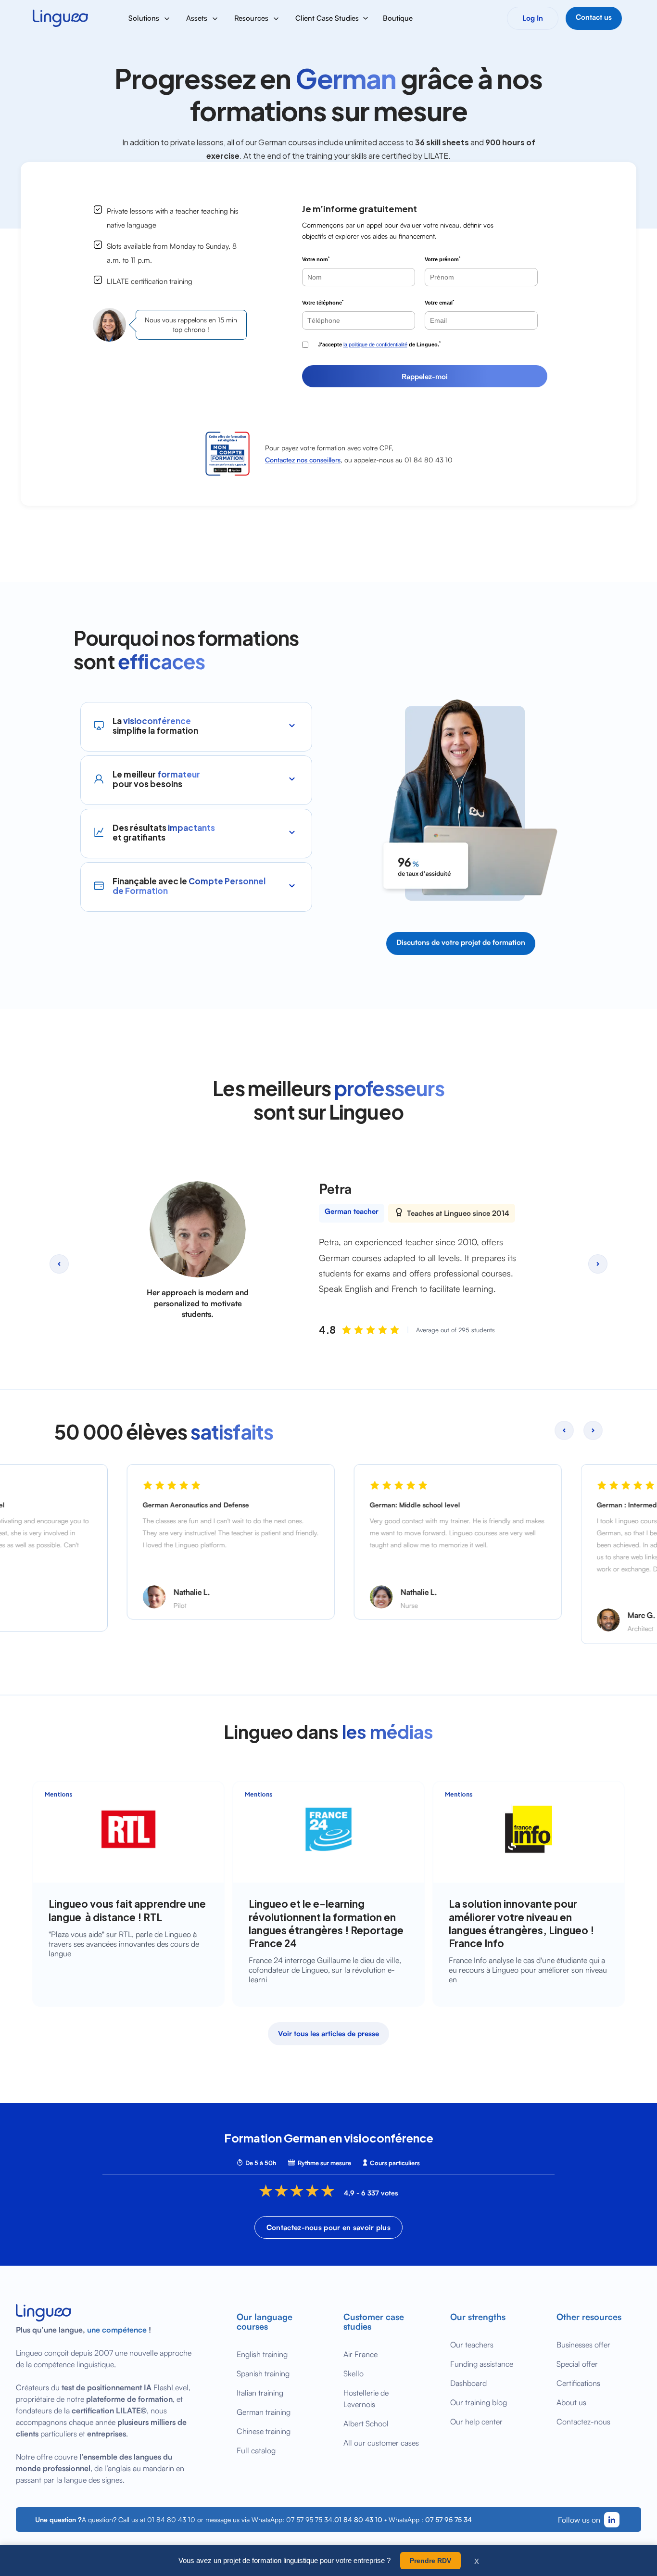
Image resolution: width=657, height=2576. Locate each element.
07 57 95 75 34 (449, 2519)
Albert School (366, 2423)
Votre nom (316, 259)
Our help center (476, 2422)
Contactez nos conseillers (303, 460)
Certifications (578, 2383)
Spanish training (263, 2373)
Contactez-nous (583, 2422)
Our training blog (479, 2402)
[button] (150, 18)
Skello (354, 2373)
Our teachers (472, 2345)
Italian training (260, 2393)
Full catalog (256, 2450)
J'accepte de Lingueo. (379, 344)
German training (264, 2412)
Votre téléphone (323, 302)
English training (262, 2354)
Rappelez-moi (425, 376)
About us (571, 2402)
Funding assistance (482, 2364)
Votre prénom (442, 259)
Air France (360, 2354)
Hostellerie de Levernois (366, 2398)
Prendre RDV (430, 2561)
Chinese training (264, 2431)
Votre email (439, 302)
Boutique (398, 18)
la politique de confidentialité (375, 344)
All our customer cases (381, 2443)
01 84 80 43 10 (358, 2519)
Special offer (577, 2364)
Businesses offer (583, 2345)
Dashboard (468, 2383)
